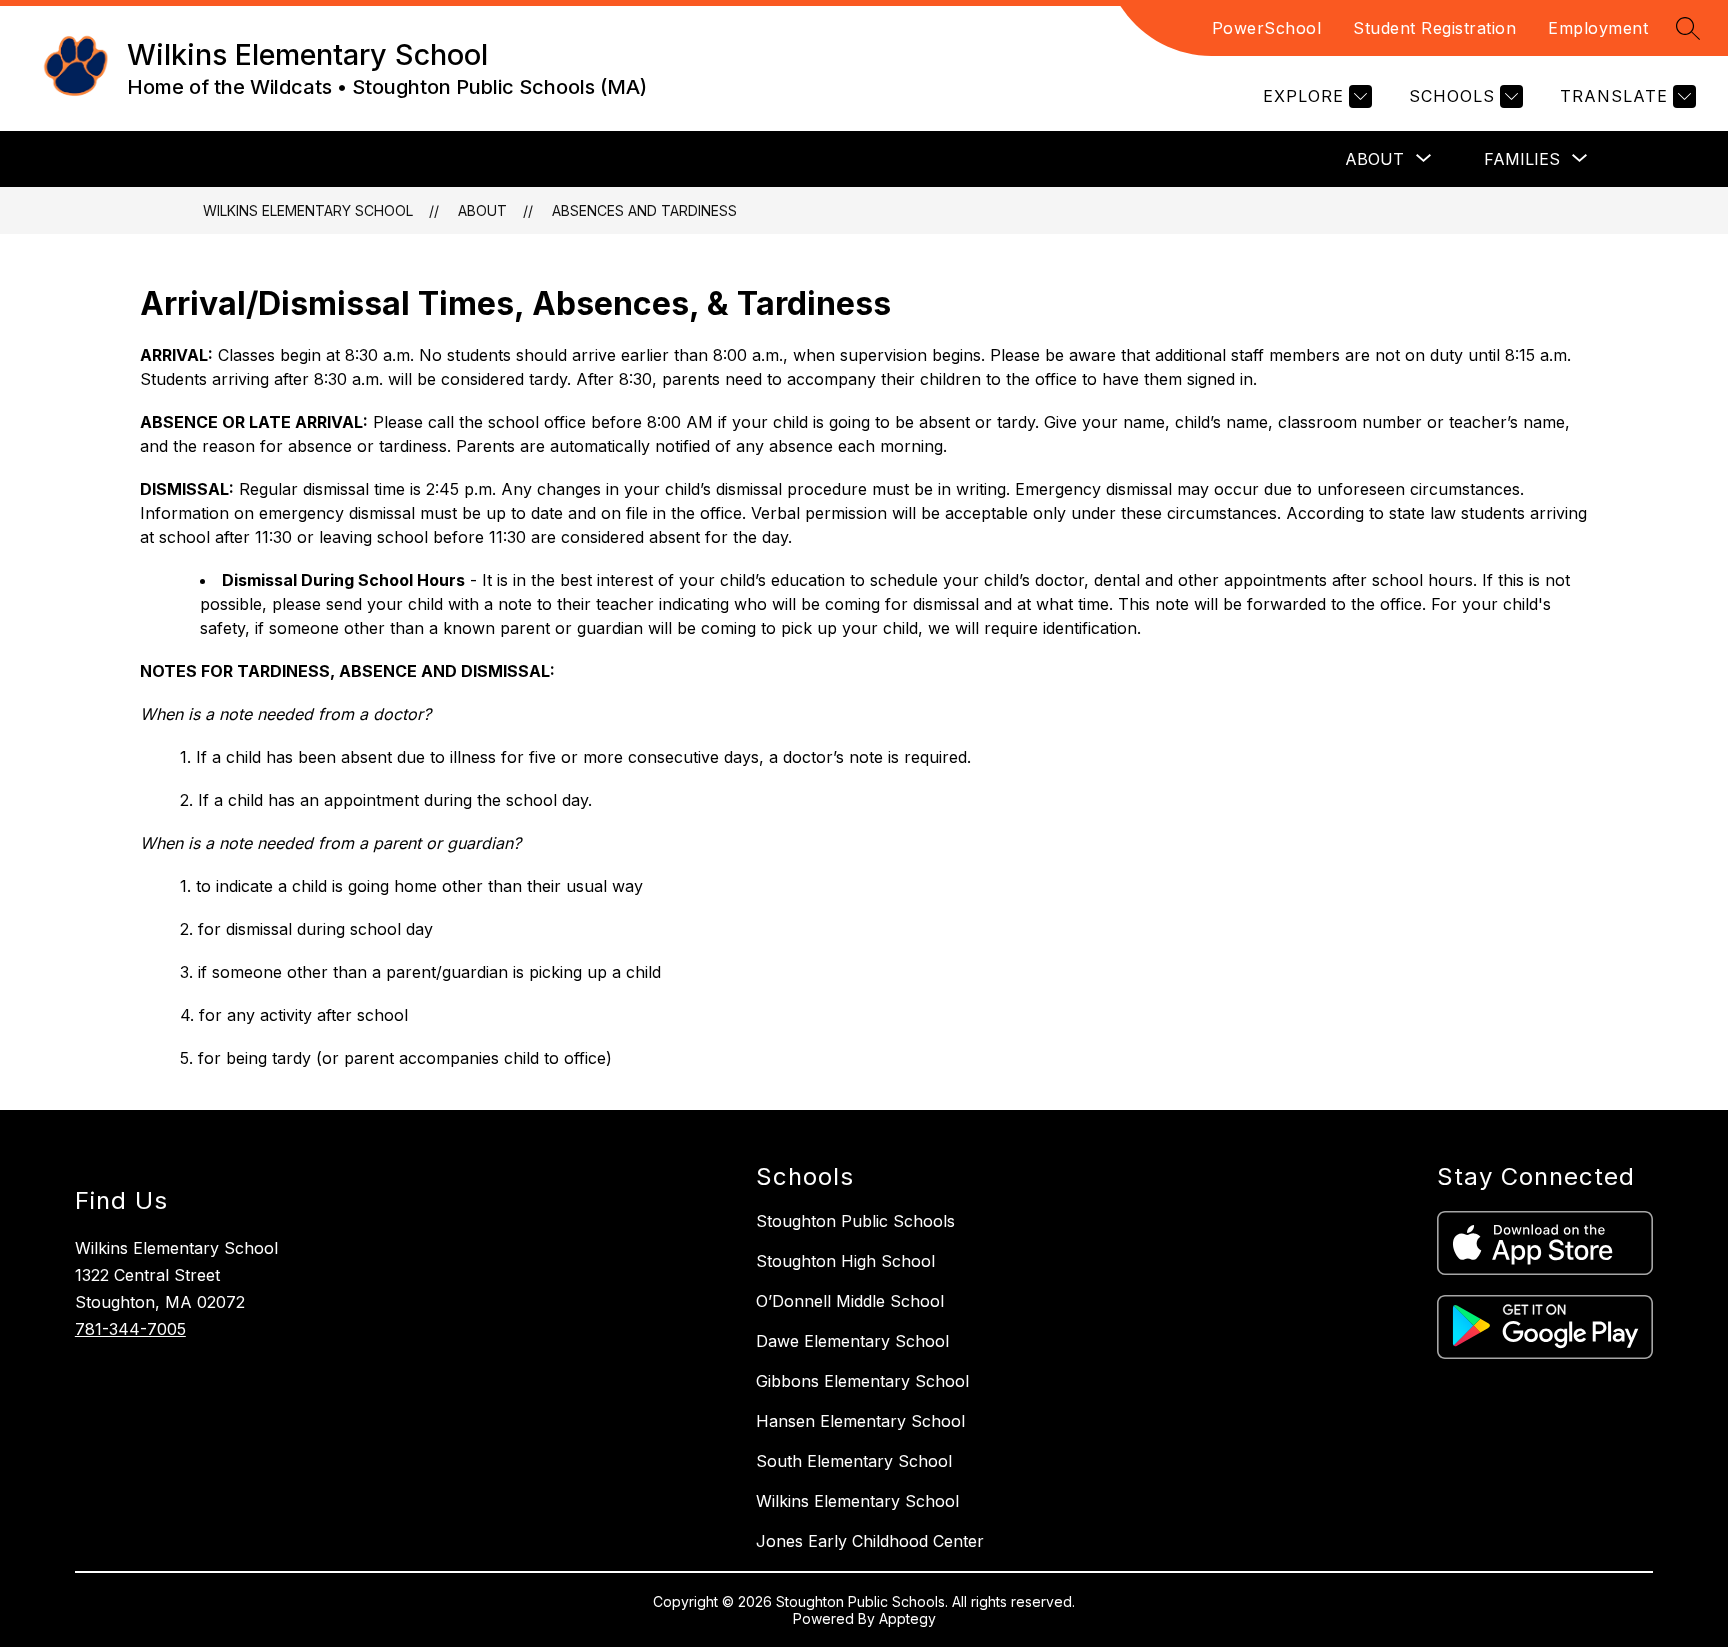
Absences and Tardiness (644, 210)
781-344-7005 (130, 1329)
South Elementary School (854, 1461)
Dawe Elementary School (852, 1341)
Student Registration (1434, 28)
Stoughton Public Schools (855, 1221)
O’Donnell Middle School (850, 1301)
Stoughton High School (845, 1261)
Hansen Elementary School (860, 1421)
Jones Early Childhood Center (870, 1541)
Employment (1598, 28)
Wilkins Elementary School (308, 210)
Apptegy (907, 1618)
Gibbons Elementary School (862, 1381)
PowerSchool (1267, 28)
